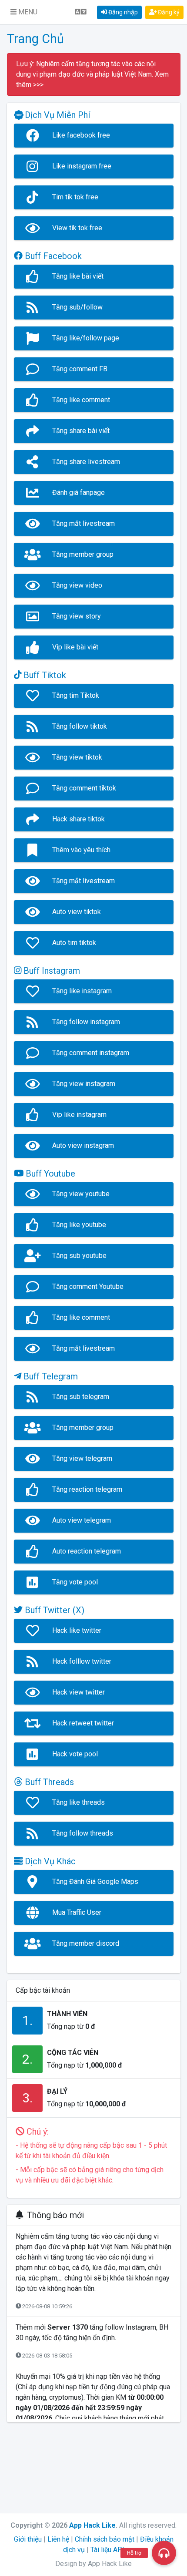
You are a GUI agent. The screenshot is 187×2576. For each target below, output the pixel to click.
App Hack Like (92, 2525)
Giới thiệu (28, 2539)
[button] (24, 12)
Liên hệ (58, 2539)
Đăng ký (168, 12)
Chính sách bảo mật (105, 2539)
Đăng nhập (122, 12)
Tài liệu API (107, 2550)
